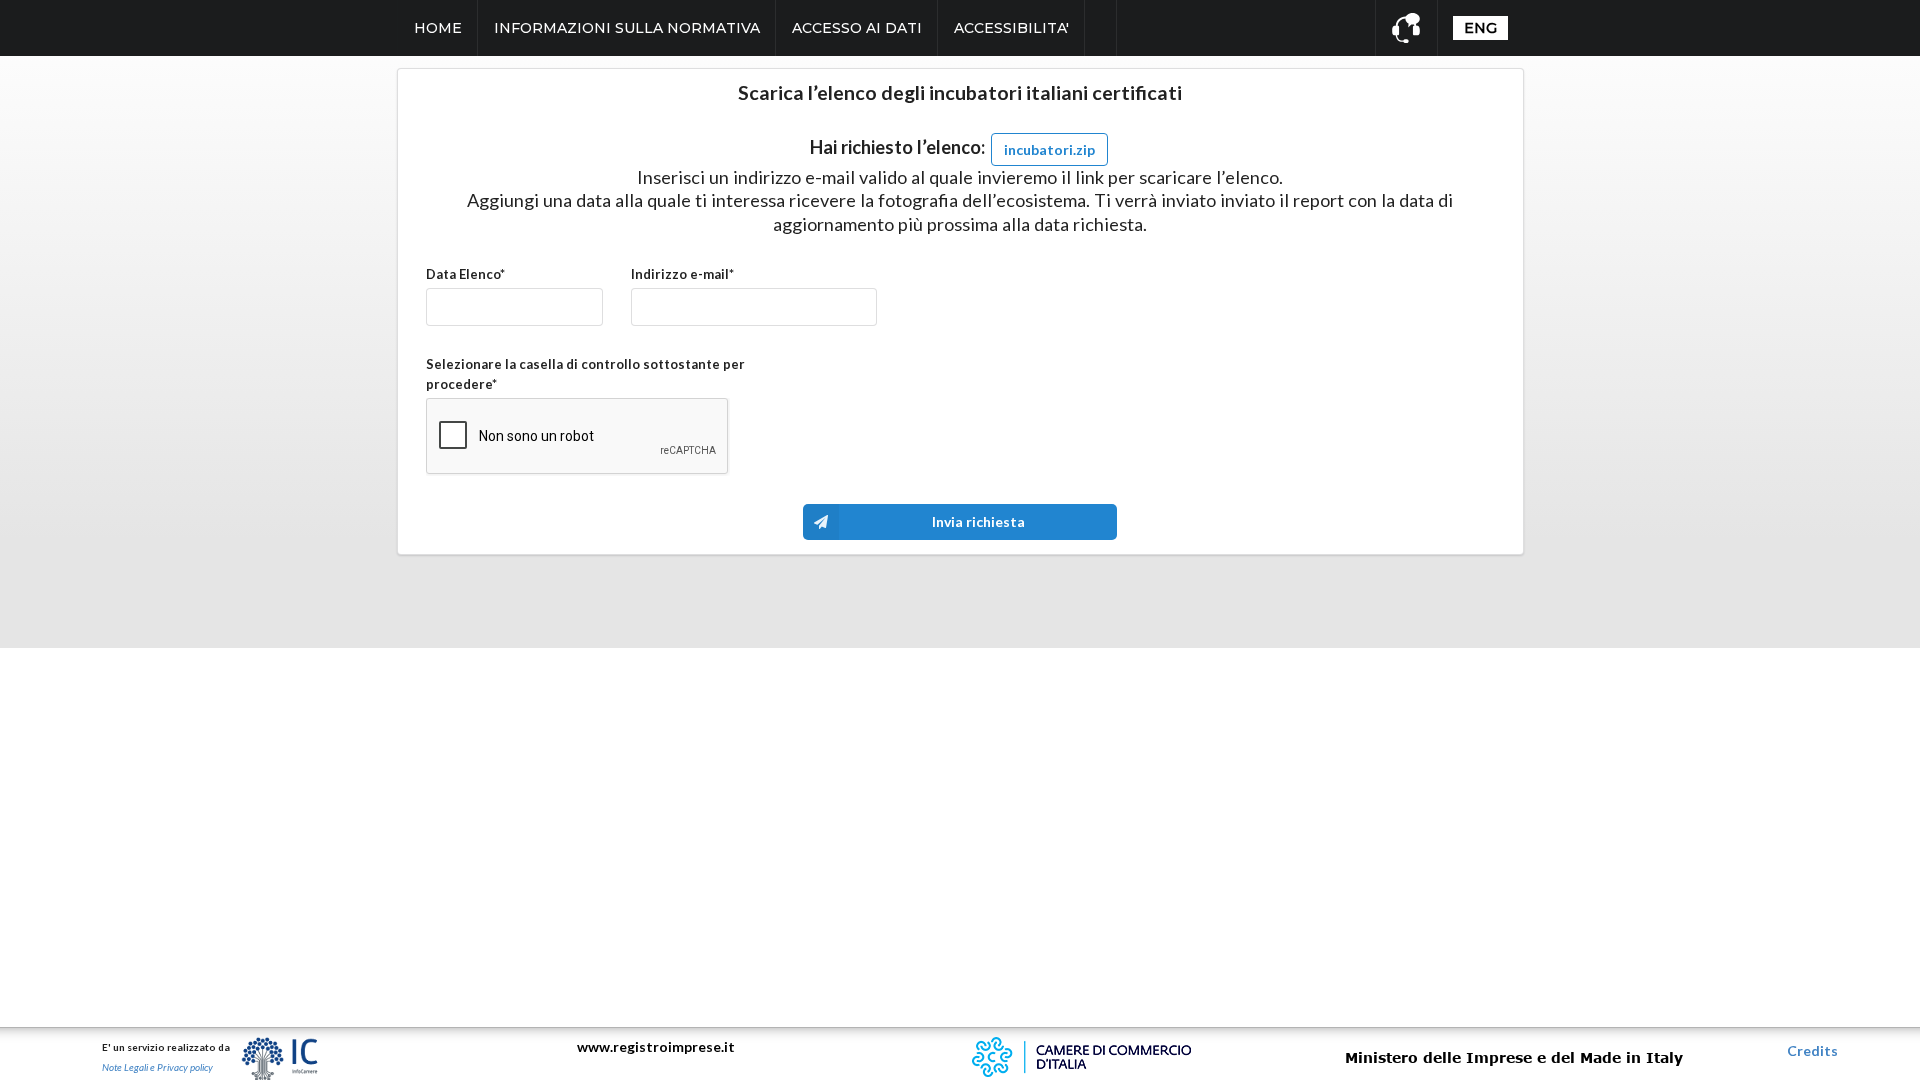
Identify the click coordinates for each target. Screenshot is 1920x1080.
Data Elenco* (465, 274)
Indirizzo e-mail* (682, 274)
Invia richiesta (978, 521)
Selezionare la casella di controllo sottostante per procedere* (585, 374)
